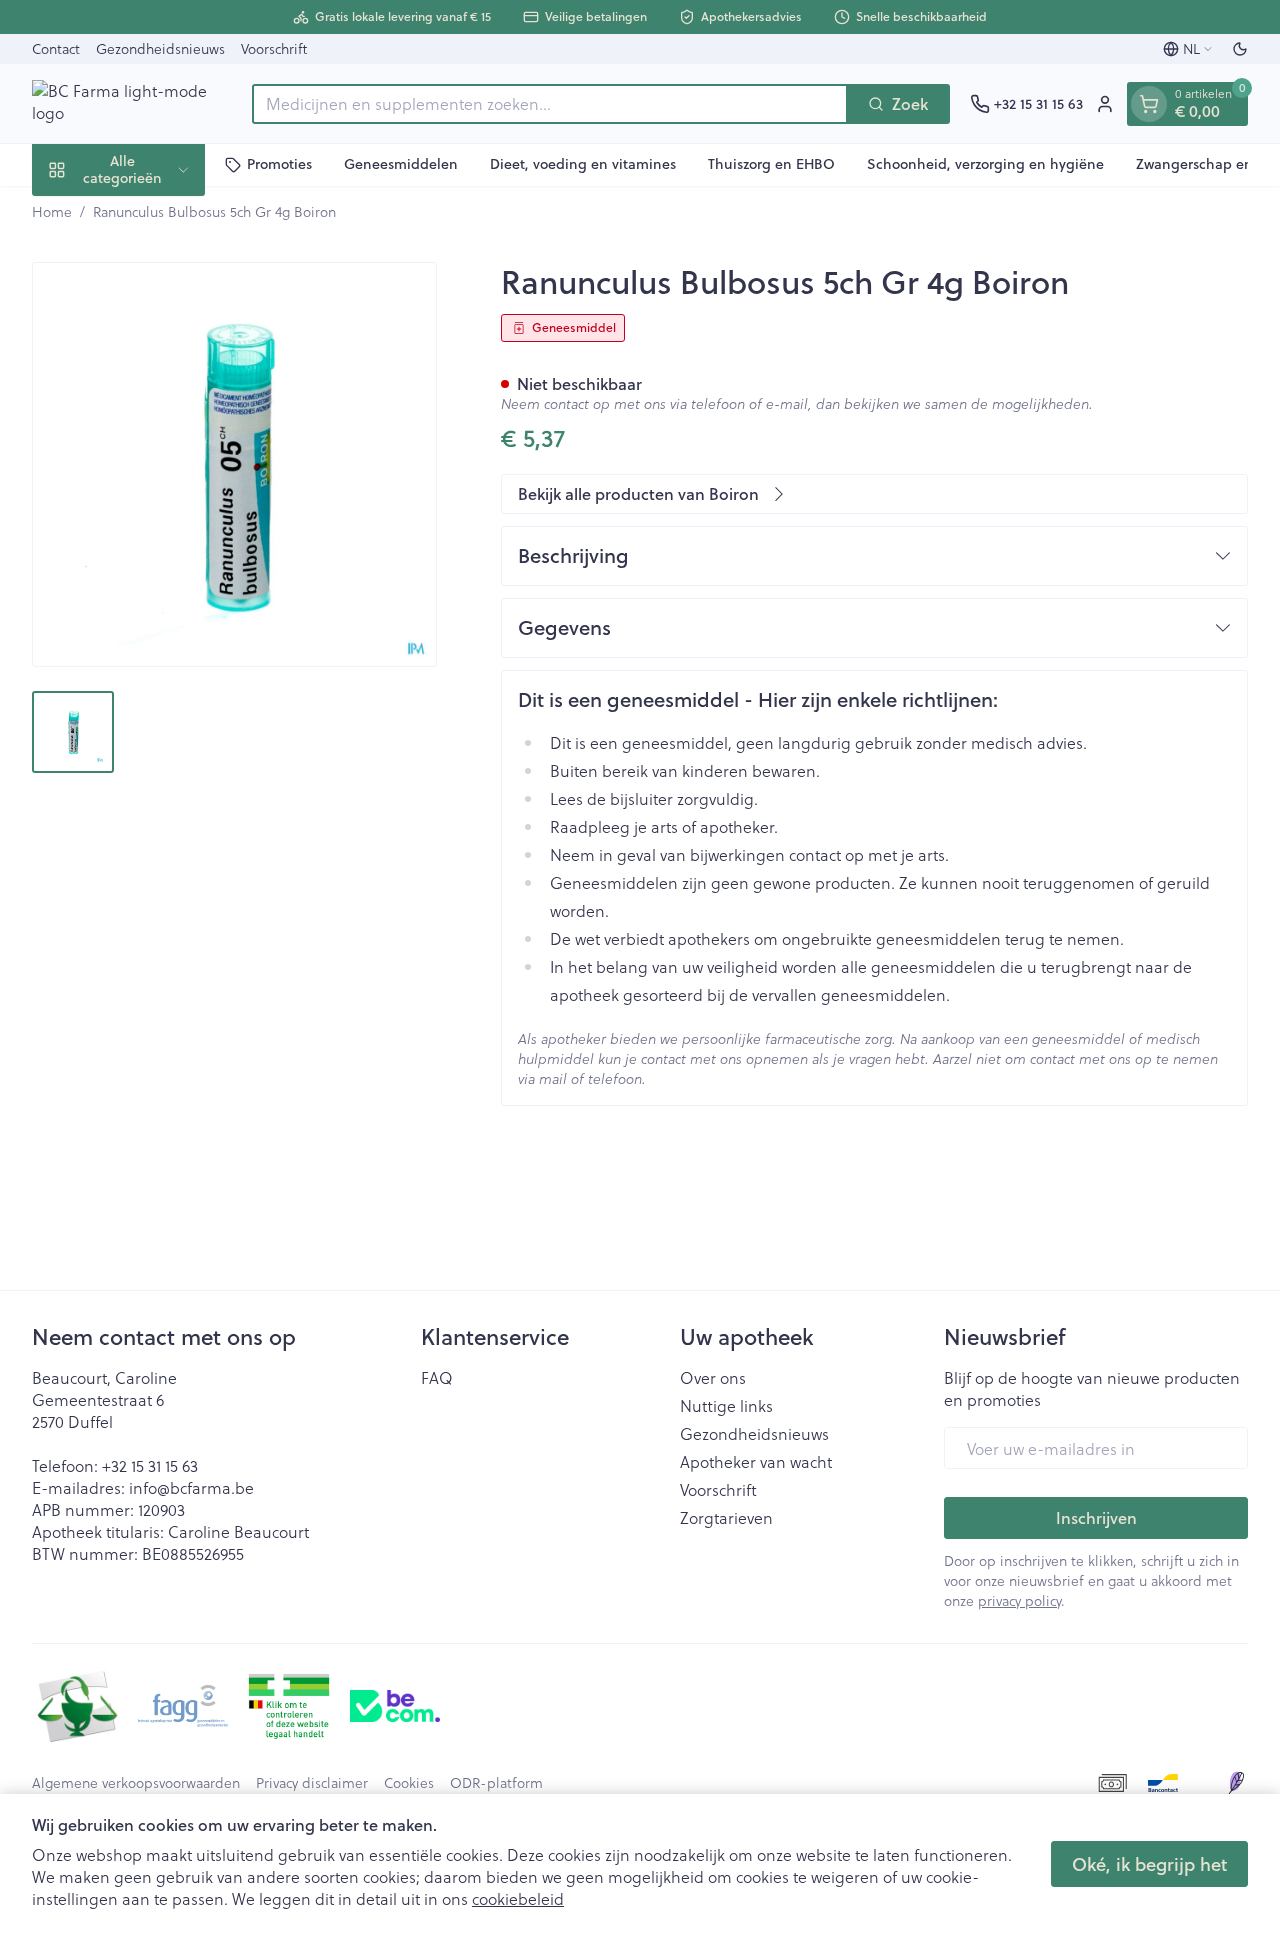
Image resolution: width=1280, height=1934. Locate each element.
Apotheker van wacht (756, 1462)
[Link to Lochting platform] (1236, 1783)
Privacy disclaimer (312, 1783)
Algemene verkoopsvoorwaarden (136, 1783)
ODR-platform (496, 1783)
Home (52, 212)
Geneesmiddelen (401, 164)
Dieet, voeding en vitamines (583, 164)
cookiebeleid (518, 1898)
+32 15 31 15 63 (150, 1465)
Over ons (713, 1378)
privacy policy (1019, 1600)
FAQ (437, 1378)
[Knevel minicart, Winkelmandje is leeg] (1149, 104)
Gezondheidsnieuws (160, 48)
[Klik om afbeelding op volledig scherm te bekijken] (234, 464)
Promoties (279, 164)
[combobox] (550, 104)
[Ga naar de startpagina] (132, 103)
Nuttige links (726, 1406)
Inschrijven (1096, 1517)
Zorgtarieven (726, 1518)
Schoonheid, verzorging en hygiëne (985, 164)
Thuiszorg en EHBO (771, 164)
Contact (56, 48)
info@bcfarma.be (191, 1487)
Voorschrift (274, 48)
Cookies (409, 1783)
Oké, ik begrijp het (1149, 1864)
